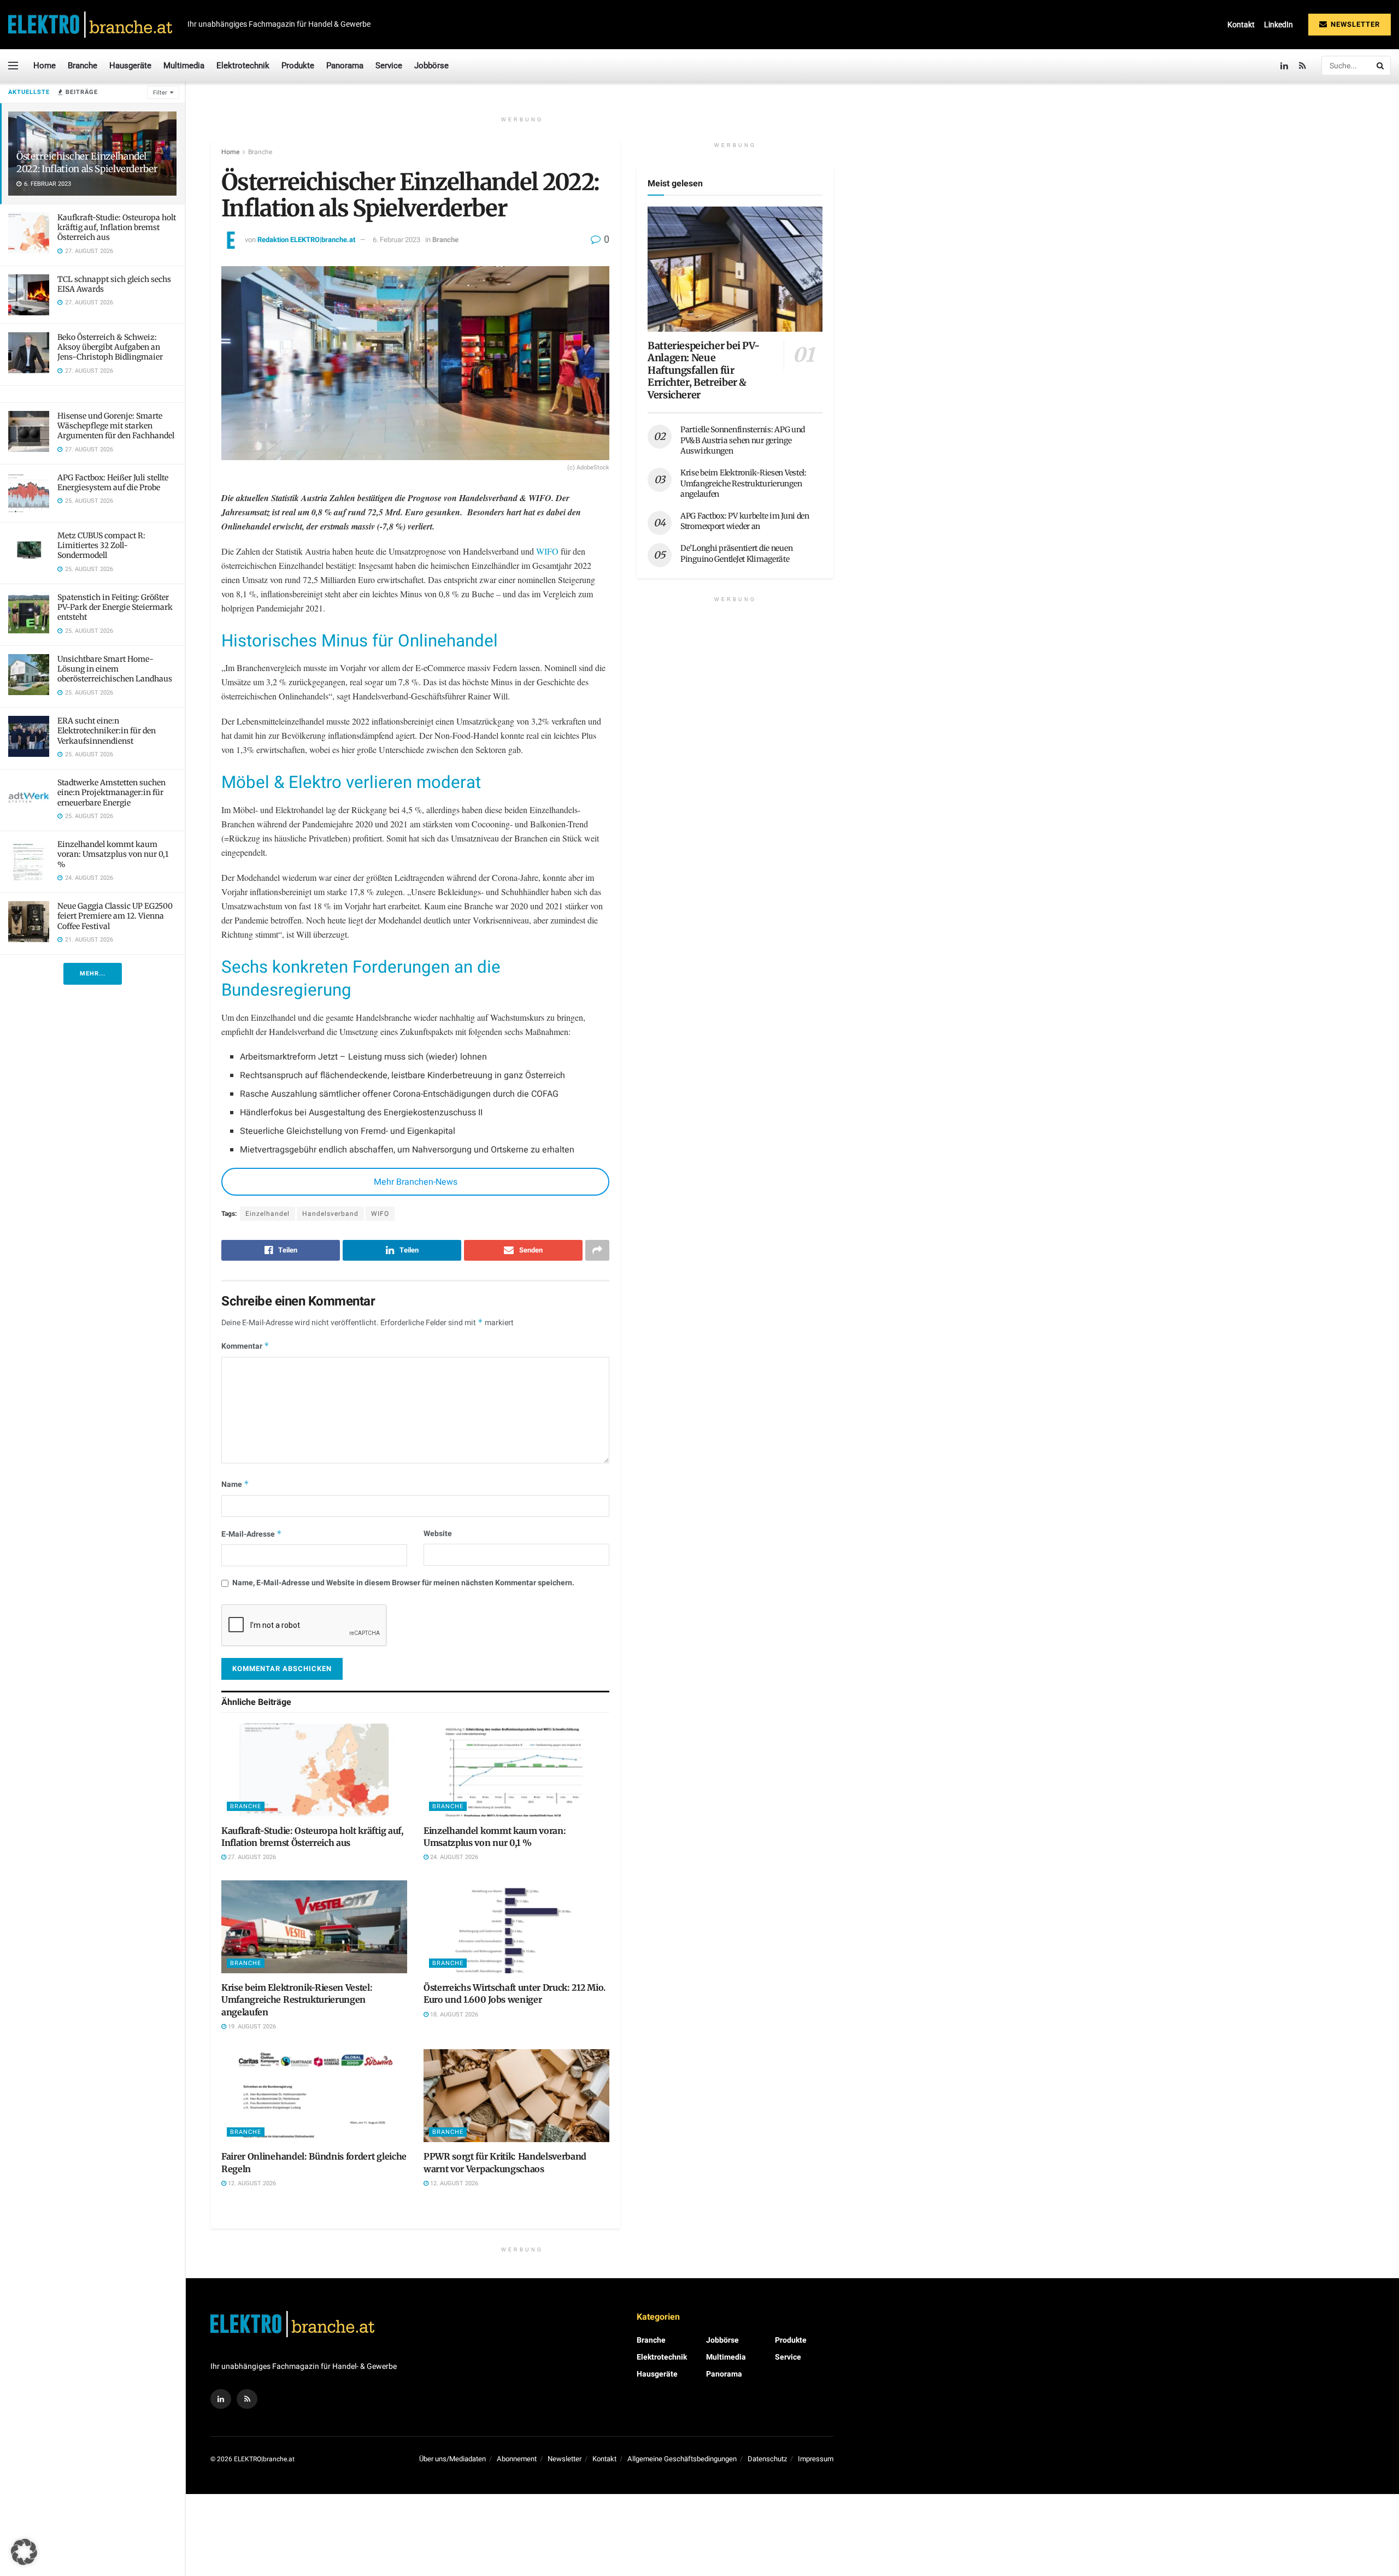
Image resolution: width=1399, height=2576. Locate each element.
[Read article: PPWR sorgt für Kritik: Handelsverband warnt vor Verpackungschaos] (516, 2096)
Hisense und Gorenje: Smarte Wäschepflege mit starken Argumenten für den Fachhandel (116, 426)
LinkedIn (1279, 25)
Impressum (816, 2459)
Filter (160, 93)
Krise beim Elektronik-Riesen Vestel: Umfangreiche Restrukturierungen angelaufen (297, 2000)
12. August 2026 (251, 2183)
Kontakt (1241, 25)
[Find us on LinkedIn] (1284, 66)
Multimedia (184, 66)
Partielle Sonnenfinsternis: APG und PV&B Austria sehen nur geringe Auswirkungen (743, 440)
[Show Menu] (13, 66)
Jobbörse (431, 66)
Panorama (345, 66)
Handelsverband (330, 1214)
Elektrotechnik (243, 66)
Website (438, 1534)
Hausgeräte (130, 66)
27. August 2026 (251, 1857)
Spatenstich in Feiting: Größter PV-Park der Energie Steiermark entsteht (115, 607)
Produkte (298, 66)
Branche (83, 66)
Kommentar (245, 1346)
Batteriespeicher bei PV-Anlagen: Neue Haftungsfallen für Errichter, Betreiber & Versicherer (703, 370)
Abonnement (517, 2459)
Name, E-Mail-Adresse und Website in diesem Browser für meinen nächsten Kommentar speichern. (403, 1583)
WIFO (548, 551)
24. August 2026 (453, 1857)
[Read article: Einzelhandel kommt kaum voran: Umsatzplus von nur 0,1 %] (516, 1770)
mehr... (93, 974)
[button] (24, 2552)
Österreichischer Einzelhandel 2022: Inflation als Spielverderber (87, 163)
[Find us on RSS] (1303, 66)
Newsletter (1354, 24)
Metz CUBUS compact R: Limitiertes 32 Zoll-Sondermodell (101, 545)
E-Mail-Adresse (252, 1534)
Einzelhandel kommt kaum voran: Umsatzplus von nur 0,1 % (113, 854)
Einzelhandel (268, 1214)
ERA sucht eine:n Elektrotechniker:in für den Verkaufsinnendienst (107, 731)
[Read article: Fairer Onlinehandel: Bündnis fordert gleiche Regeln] (314, 2096)
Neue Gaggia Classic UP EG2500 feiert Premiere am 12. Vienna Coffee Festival (115, 916)
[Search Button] (1381, 66)
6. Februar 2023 (396, 240)
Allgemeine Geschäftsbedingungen (682, 2459)
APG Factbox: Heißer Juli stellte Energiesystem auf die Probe (113, 483)
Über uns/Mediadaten (452, 2459)
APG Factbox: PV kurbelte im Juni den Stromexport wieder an (745, 521)
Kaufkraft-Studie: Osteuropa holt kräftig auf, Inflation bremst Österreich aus (117, 227)
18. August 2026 (453, 2015)
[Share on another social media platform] (597, 1250)
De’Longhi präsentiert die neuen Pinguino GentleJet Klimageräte (736, 554)
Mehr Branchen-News (416, 1182)
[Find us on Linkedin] (221, 2399)
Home (45, 66)
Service (389, 66)
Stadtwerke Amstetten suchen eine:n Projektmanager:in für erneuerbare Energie (111, 792)
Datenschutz (767, 2459)
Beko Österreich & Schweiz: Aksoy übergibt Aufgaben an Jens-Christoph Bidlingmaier (110, 347)
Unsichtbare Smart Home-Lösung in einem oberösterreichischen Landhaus (115, 669)
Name (235, 1484)
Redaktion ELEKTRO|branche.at (306, 240)
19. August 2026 (251, 2027)
